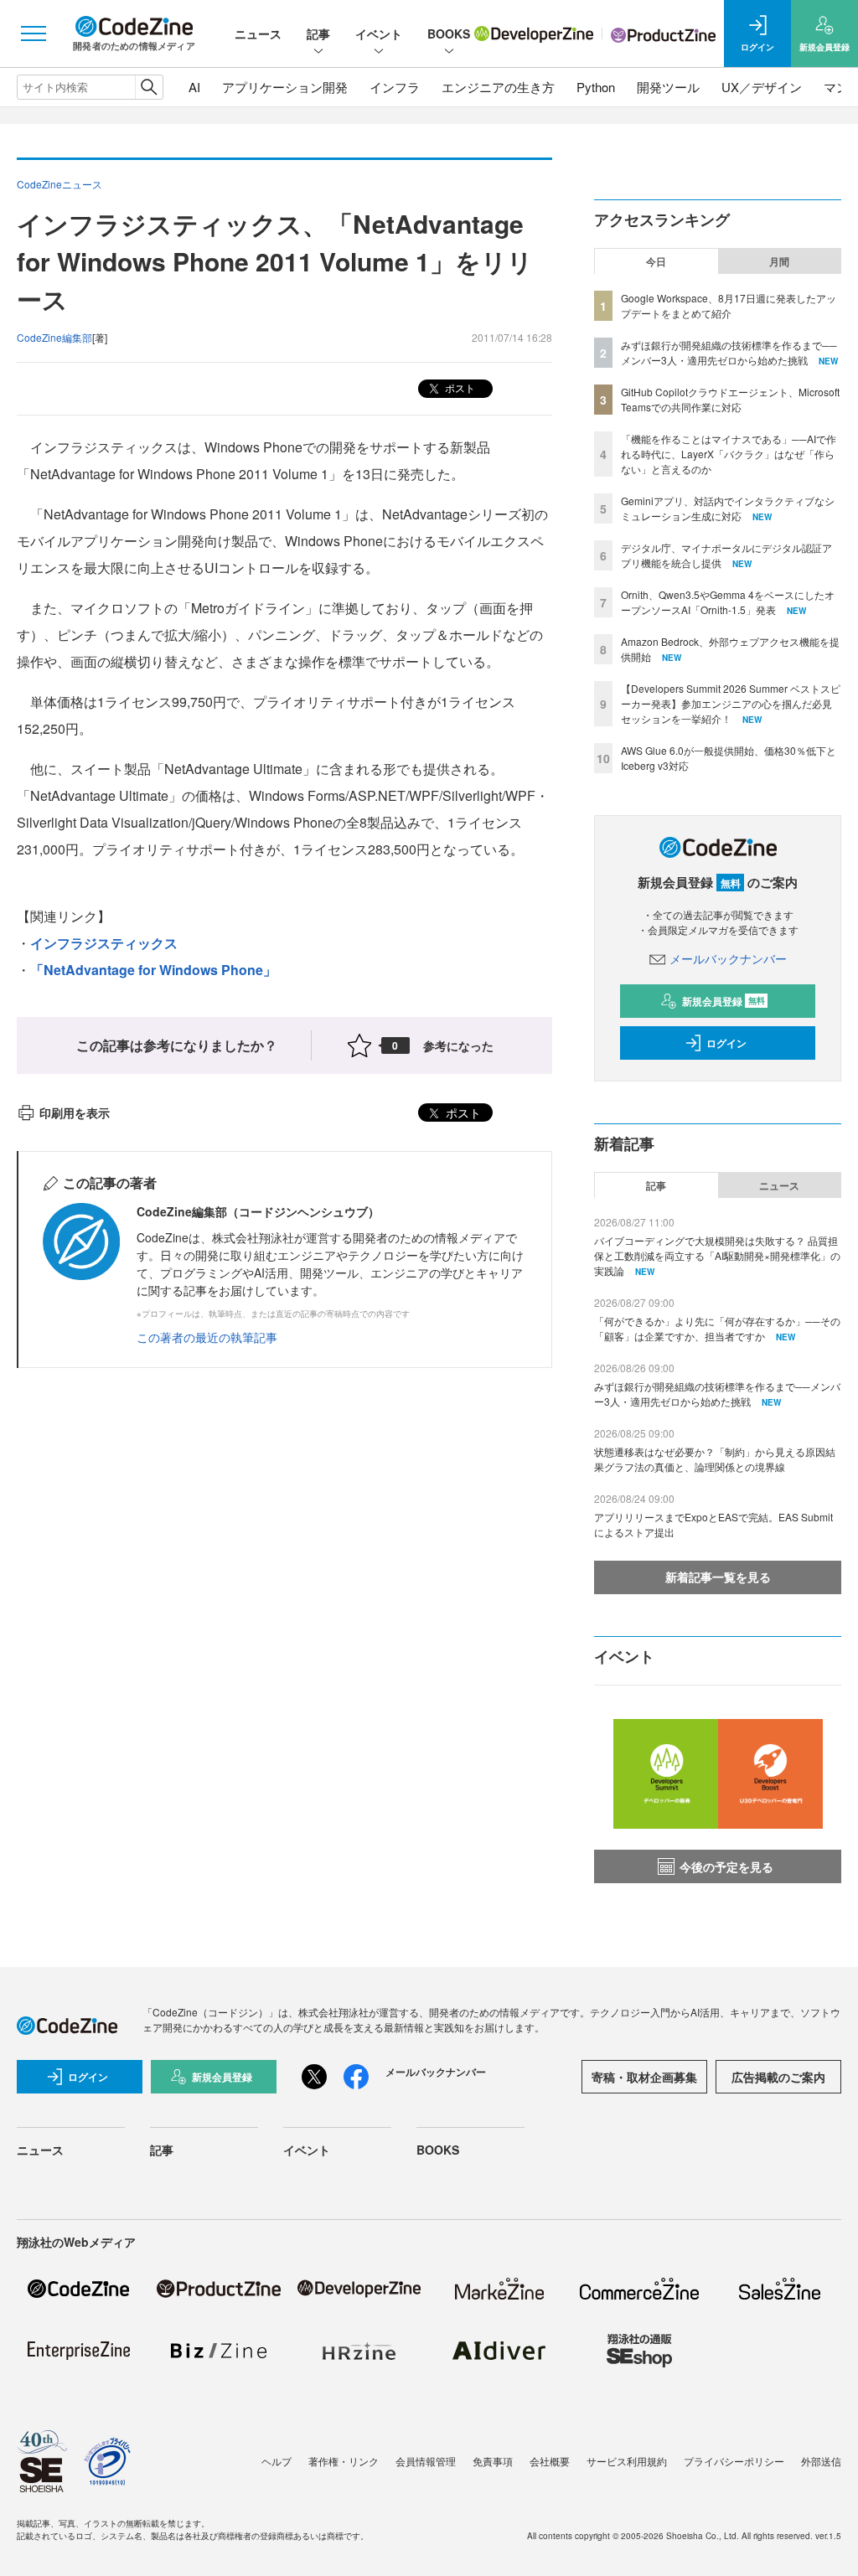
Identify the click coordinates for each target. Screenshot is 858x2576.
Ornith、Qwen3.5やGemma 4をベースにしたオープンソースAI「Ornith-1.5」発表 (728, 602)
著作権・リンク (344, 2461)
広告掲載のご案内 (778, 2077)
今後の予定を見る (726, 1866)
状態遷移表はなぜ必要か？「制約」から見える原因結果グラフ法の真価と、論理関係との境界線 (715, 1459)
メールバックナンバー (728, 958)
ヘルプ (277, 2461)
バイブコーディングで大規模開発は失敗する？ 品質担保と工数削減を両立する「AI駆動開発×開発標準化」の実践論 (717, 1255)
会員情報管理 (426, 2461)
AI (194, 87)
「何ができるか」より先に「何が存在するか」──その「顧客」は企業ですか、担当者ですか (717, 1328)
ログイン (726, 1043)
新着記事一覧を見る (718, 1577)
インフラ (395, 87)
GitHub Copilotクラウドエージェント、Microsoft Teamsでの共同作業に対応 (730, 399)
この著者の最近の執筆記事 (207, 1337)
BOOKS (449, 34)
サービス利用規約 (627, 2461)
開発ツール (668, 87)
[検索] (149, 87)
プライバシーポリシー (734, 2461)
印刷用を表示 (75, 1112)
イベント (379, 34)
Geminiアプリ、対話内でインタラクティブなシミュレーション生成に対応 (728, 508)
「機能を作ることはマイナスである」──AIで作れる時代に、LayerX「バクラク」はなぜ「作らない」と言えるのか (729, 454)
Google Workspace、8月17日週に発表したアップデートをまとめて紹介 (729, 305)
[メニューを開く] (34, 34)
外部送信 (821, 2461)
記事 (318, 34)
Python (596, 87)
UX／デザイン (762, 87)
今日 (656, 261)
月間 (779, 261)
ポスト (459, 387)
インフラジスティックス (104, 943)
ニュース (258, 34)
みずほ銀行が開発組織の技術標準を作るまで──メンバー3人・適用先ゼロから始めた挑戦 (729, 352)
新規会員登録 (724, 1001)
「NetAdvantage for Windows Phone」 (153, 970)
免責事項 (493, 2461)
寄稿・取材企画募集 (644, 2077)
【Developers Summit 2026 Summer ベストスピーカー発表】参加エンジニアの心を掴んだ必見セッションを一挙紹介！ (731, 703)
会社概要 (550, 2461)
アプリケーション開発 (285, 87)
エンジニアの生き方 (498, 87)
